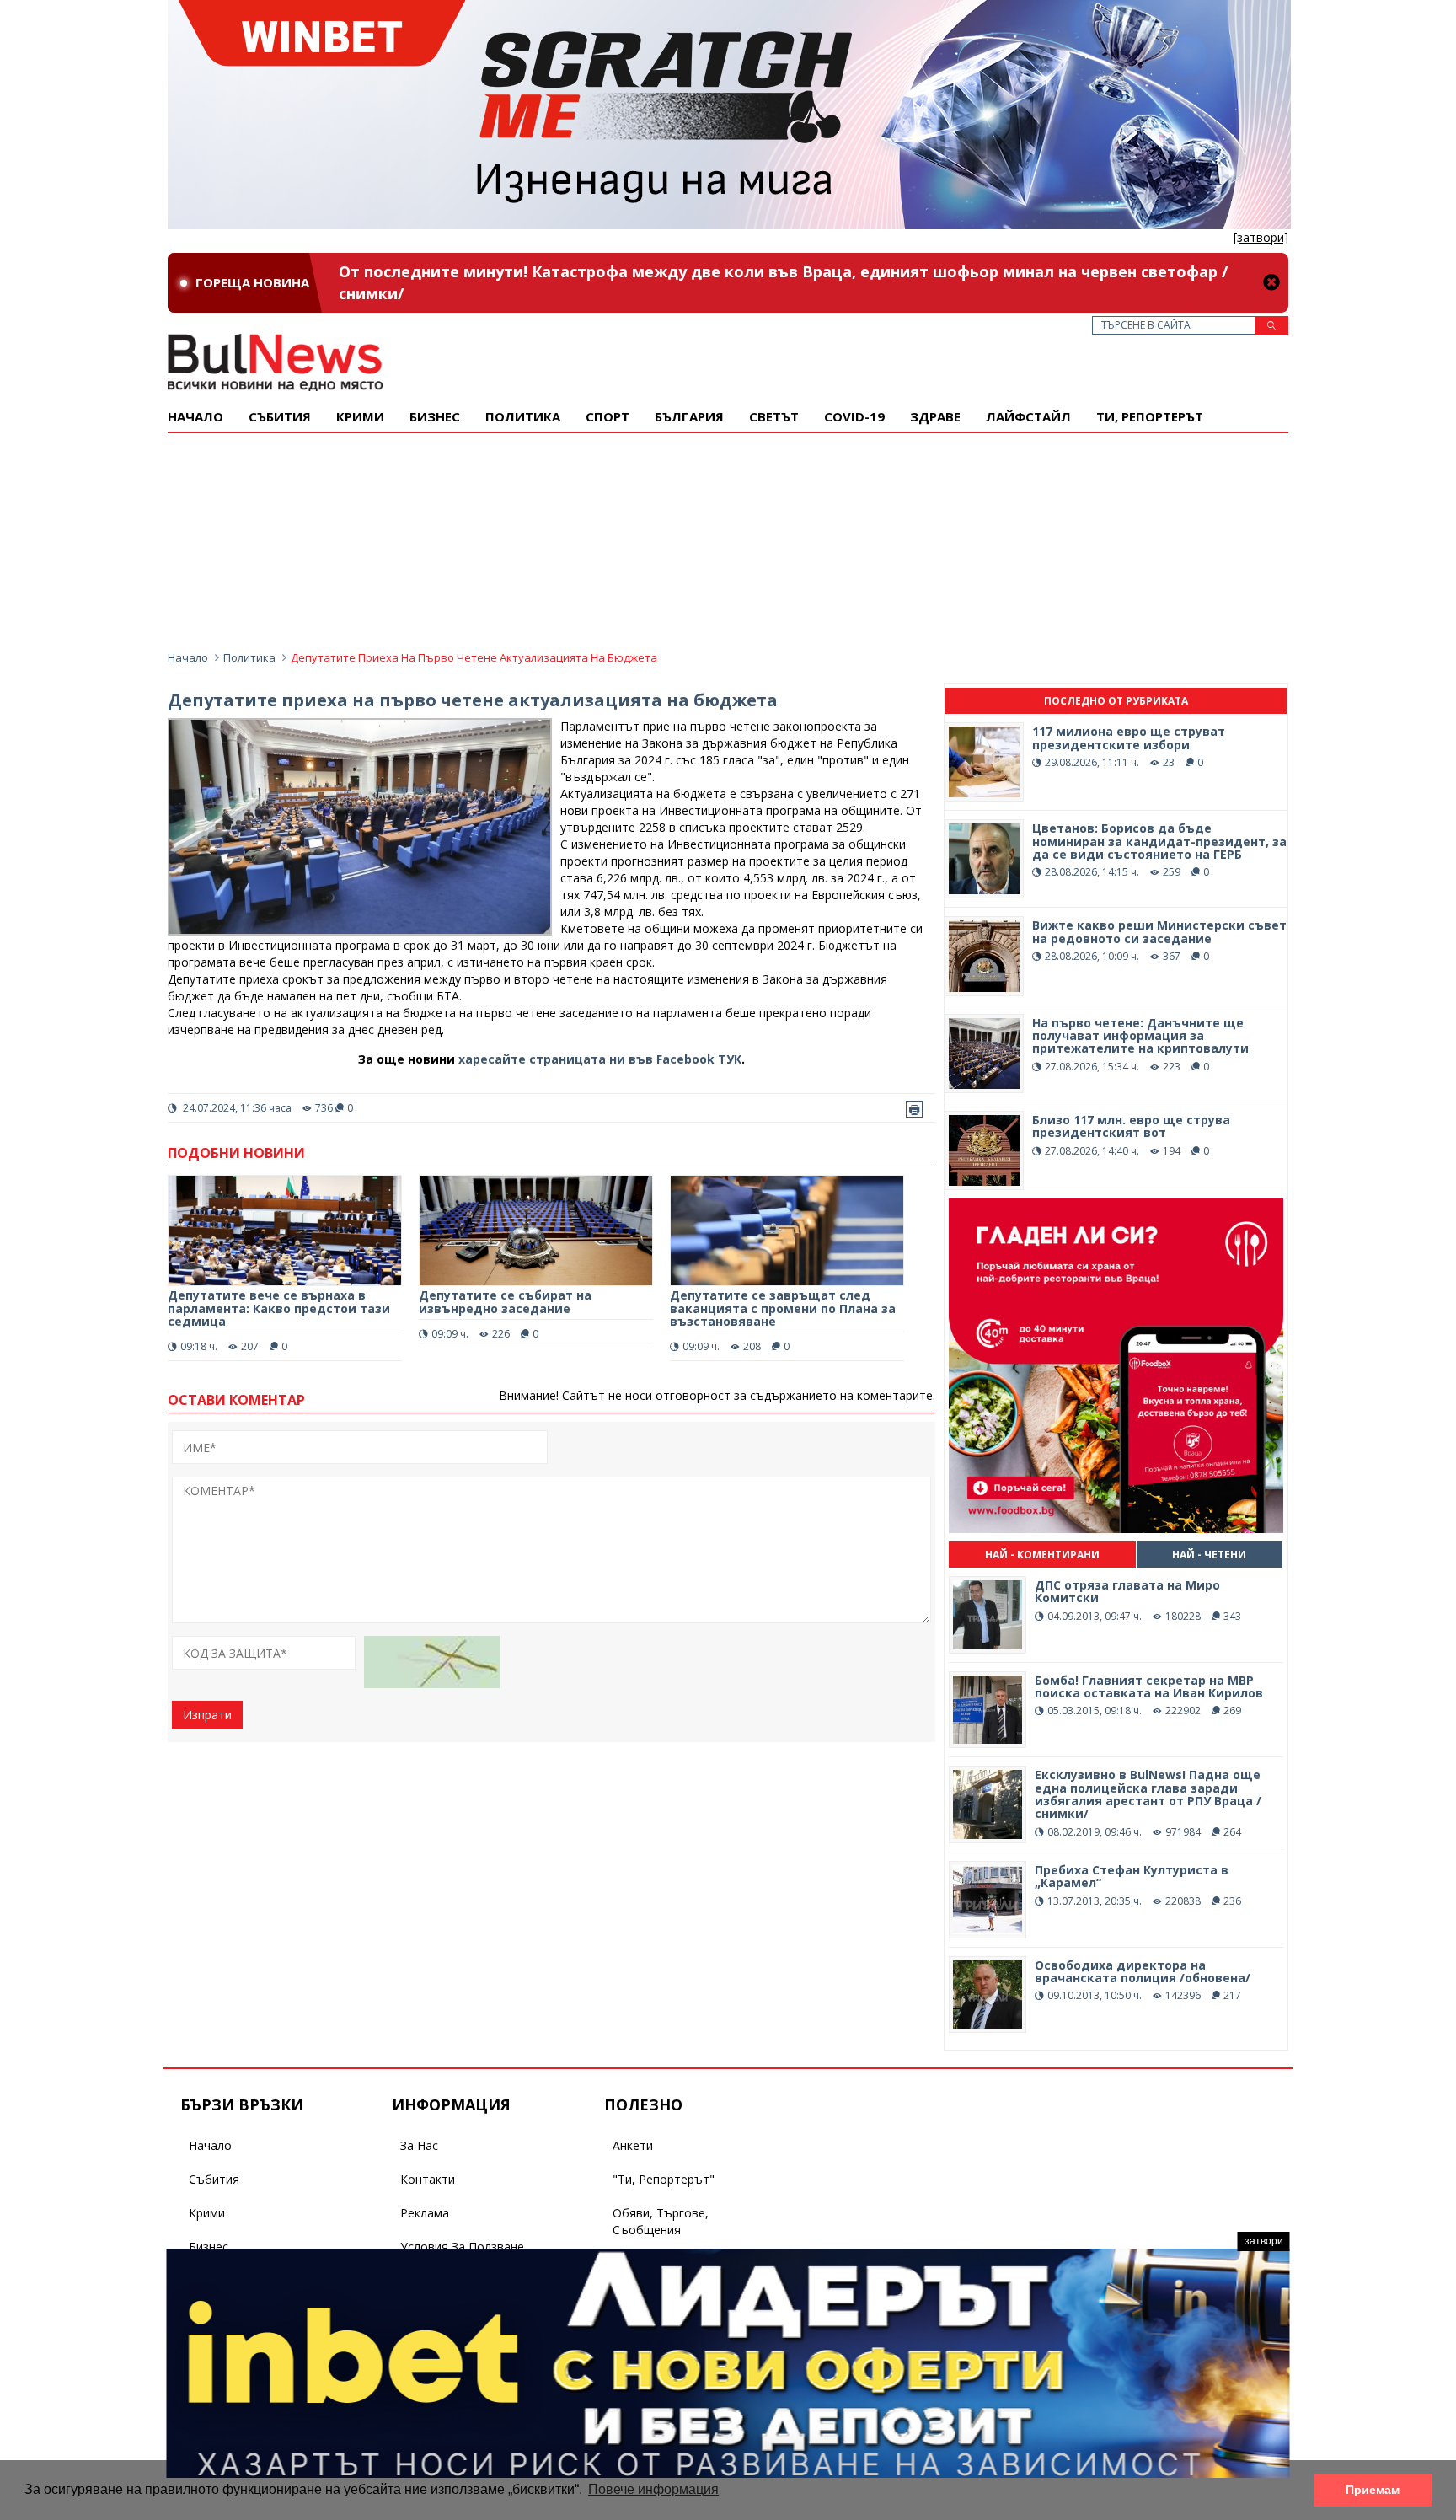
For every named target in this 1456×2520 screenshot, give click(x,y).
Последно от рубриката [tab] (1116, 701)
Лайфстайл (1028, 416)
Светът (774, 416)
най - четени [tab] (1209, 1555)
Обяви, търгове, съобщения (661, 2221)
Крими (207, 2213)
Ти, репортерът (1150, 416)
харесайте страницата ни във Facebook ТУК (600, 1059)
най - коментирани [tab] (1042, 1555)
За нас (419, 2145)
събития (280, 416)
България (689, 416)
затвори (1264, 2241)
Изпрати (207, 1715)
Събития (214, 2179)
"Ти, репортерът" (664, 2179)
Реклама (425, 2213)
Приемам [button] (1373, 2490)
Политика (523, 416)
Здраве (935, 416)
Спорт (608, 416)
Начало (195, 416)
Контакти (428, 2179)
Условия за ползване (462, 2247)
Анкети (633, 2145)
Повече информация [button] (653, 2489)
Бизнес (435, 416)
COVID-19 (854, 416)
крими (360, 416)
